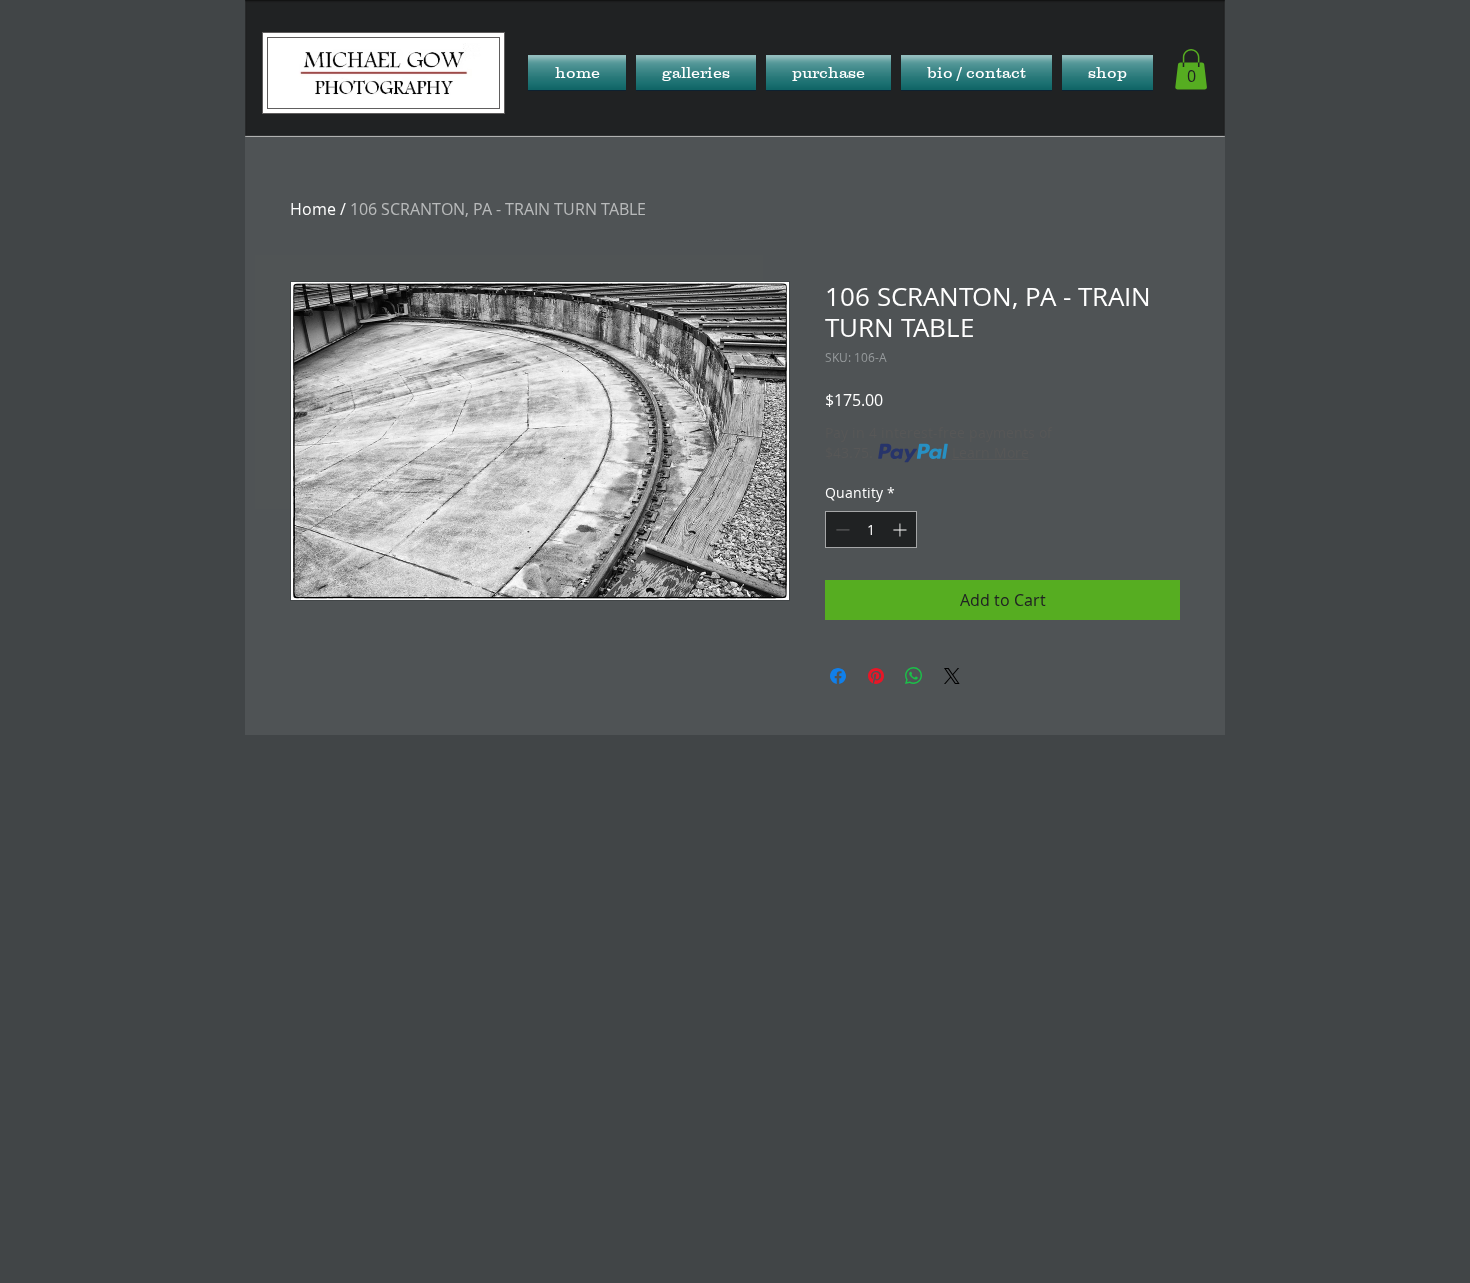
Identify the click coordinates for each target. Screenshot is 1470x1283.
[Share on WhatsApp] (914, 676)
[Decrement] (840, 529)
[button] (696, 72)
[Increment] (901, 529)
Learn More (990, 452)
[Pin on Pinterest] (876, 676)
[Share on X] (952, 676)
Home (313, 209)
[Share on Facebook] (838, 676)
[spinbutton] (871, 529)
